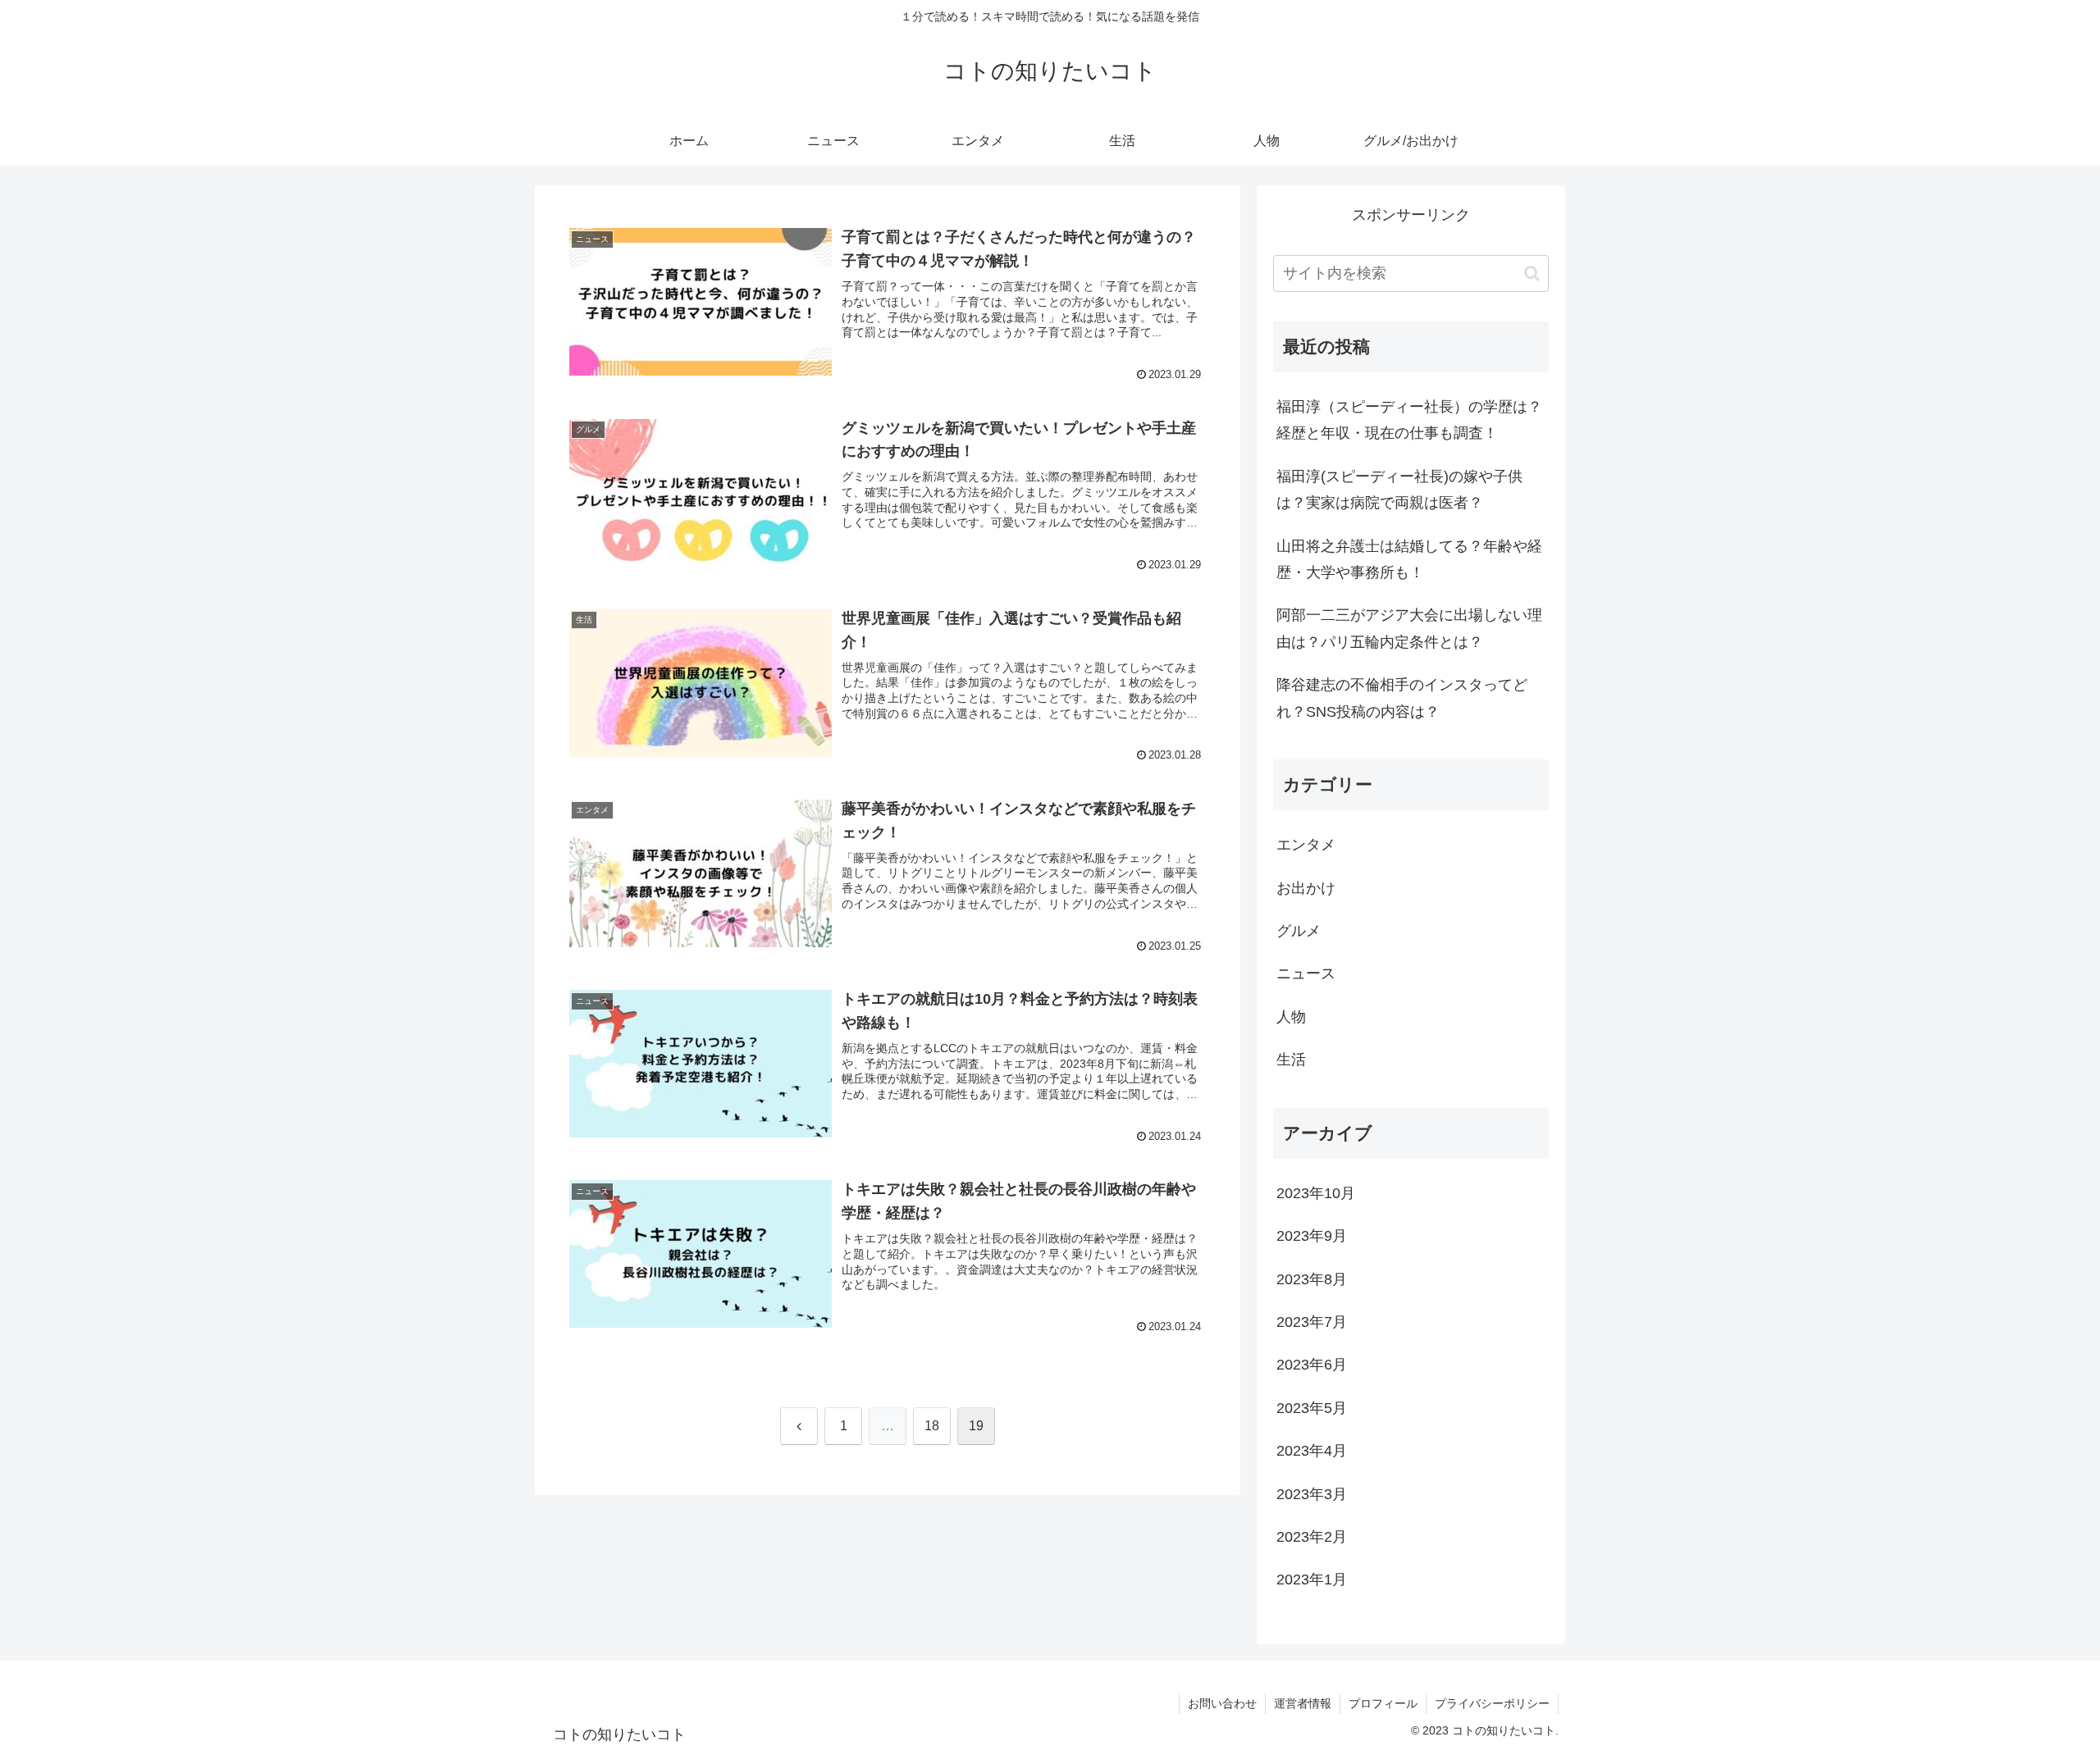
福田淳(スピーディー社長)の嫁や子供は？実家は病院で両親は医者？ (1399, 490)
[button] (1532, 274)
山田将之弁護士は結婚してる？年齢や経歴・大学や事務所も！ (1409, 559)
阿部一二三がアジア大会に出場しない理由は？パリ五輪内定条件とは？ (1409, 628)
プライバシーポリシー (1492, 1703)
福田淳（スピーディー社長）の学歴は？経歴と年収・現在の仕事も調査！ (1409, 420)
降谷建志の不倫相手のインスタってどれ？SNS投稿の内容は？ (1402, 698)
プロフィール (1383, 1703)
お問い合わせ (1222, 1703)
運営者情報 (1303, 1703)
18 (932, 1426)
